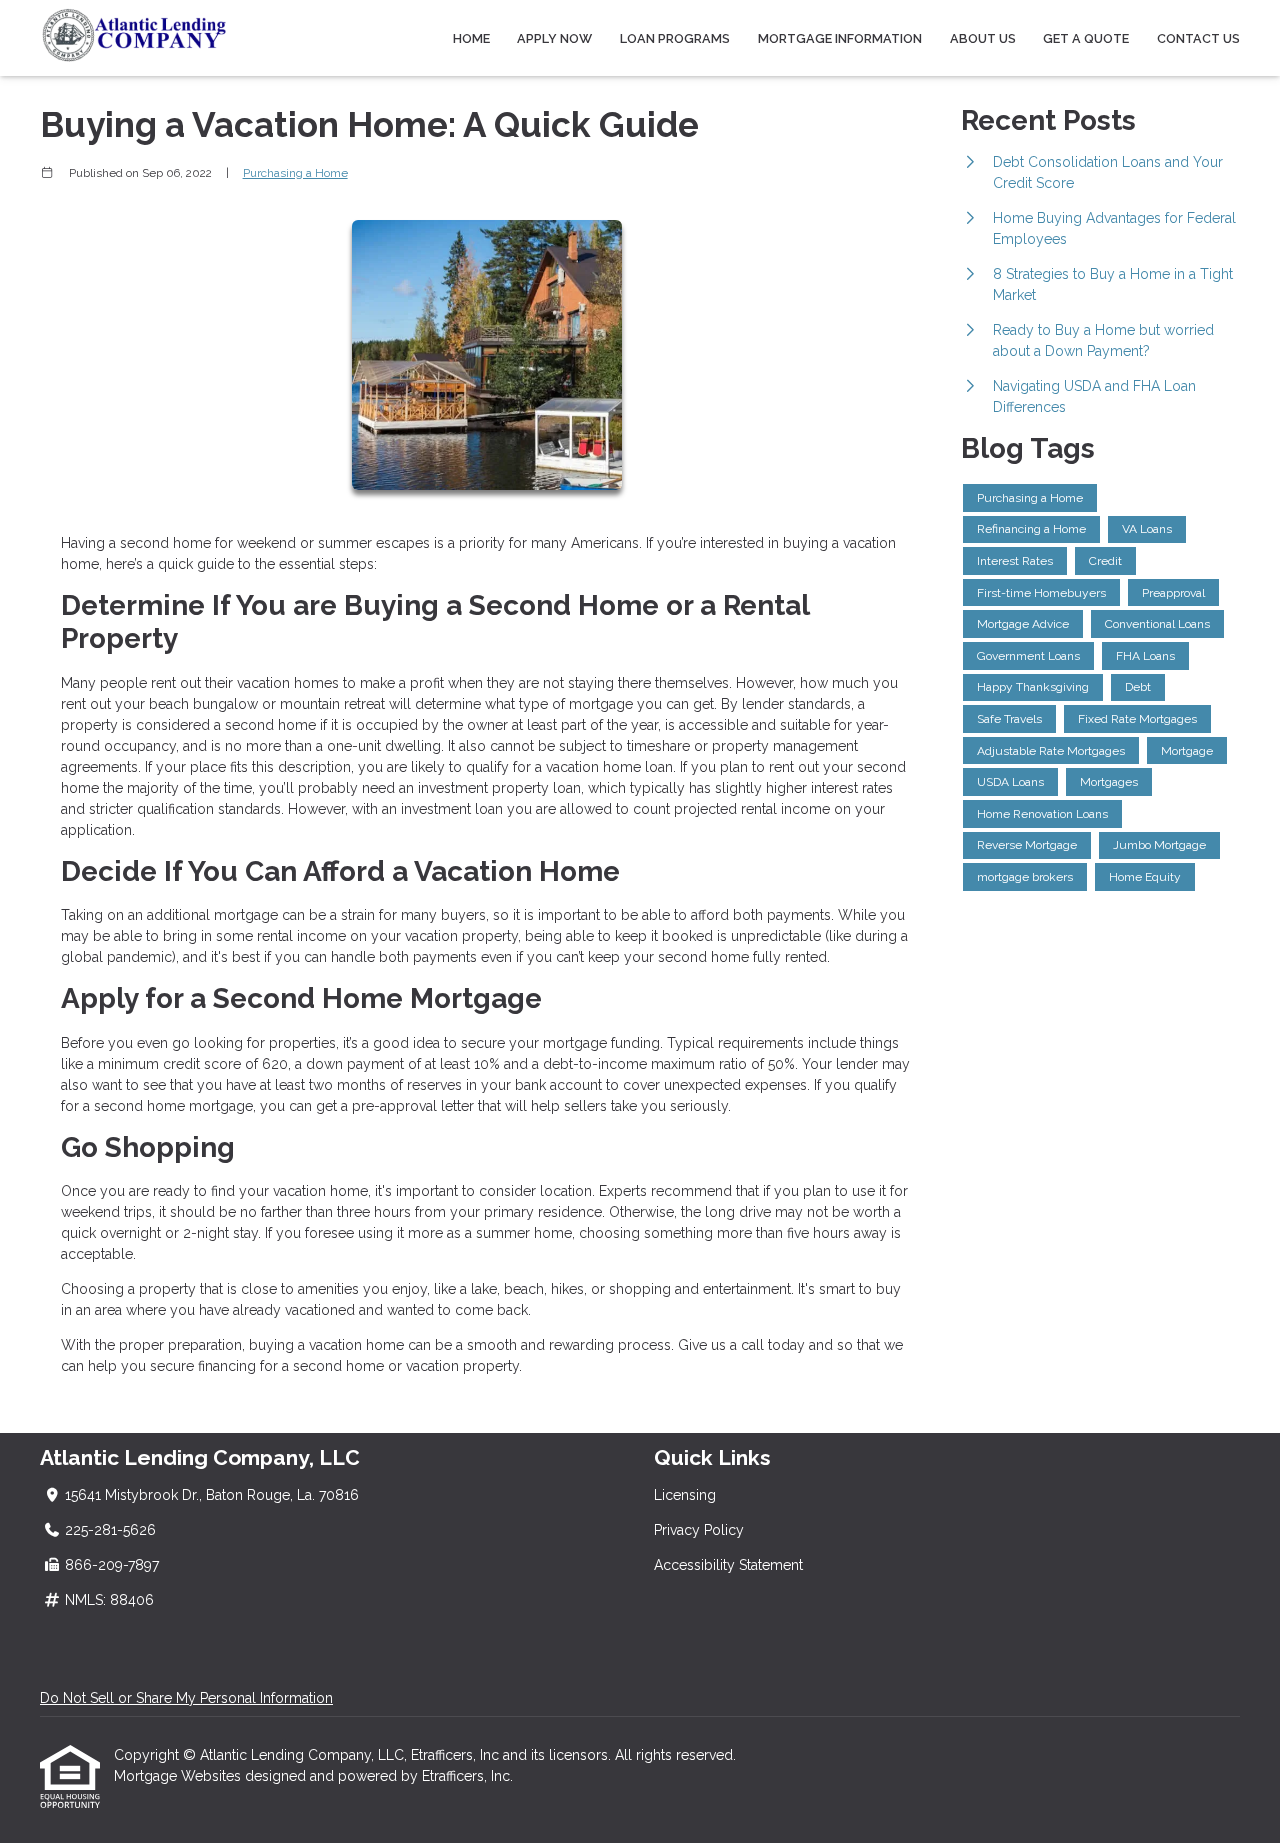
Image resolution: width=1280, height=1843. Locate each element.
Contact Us (1198, 38)
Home (471, 38)
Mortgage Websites (179, 1776)
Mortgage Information (840, 38)
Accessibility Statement (728, 1565)
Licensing (685, 1495)
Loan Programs (675, 38)
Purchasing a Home (295, 173)
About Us (983, 38)
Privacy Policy (699, 1530)
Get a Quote (1086, 38)
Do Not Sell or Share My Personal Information (186, 1698)
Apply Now (554, 38)
